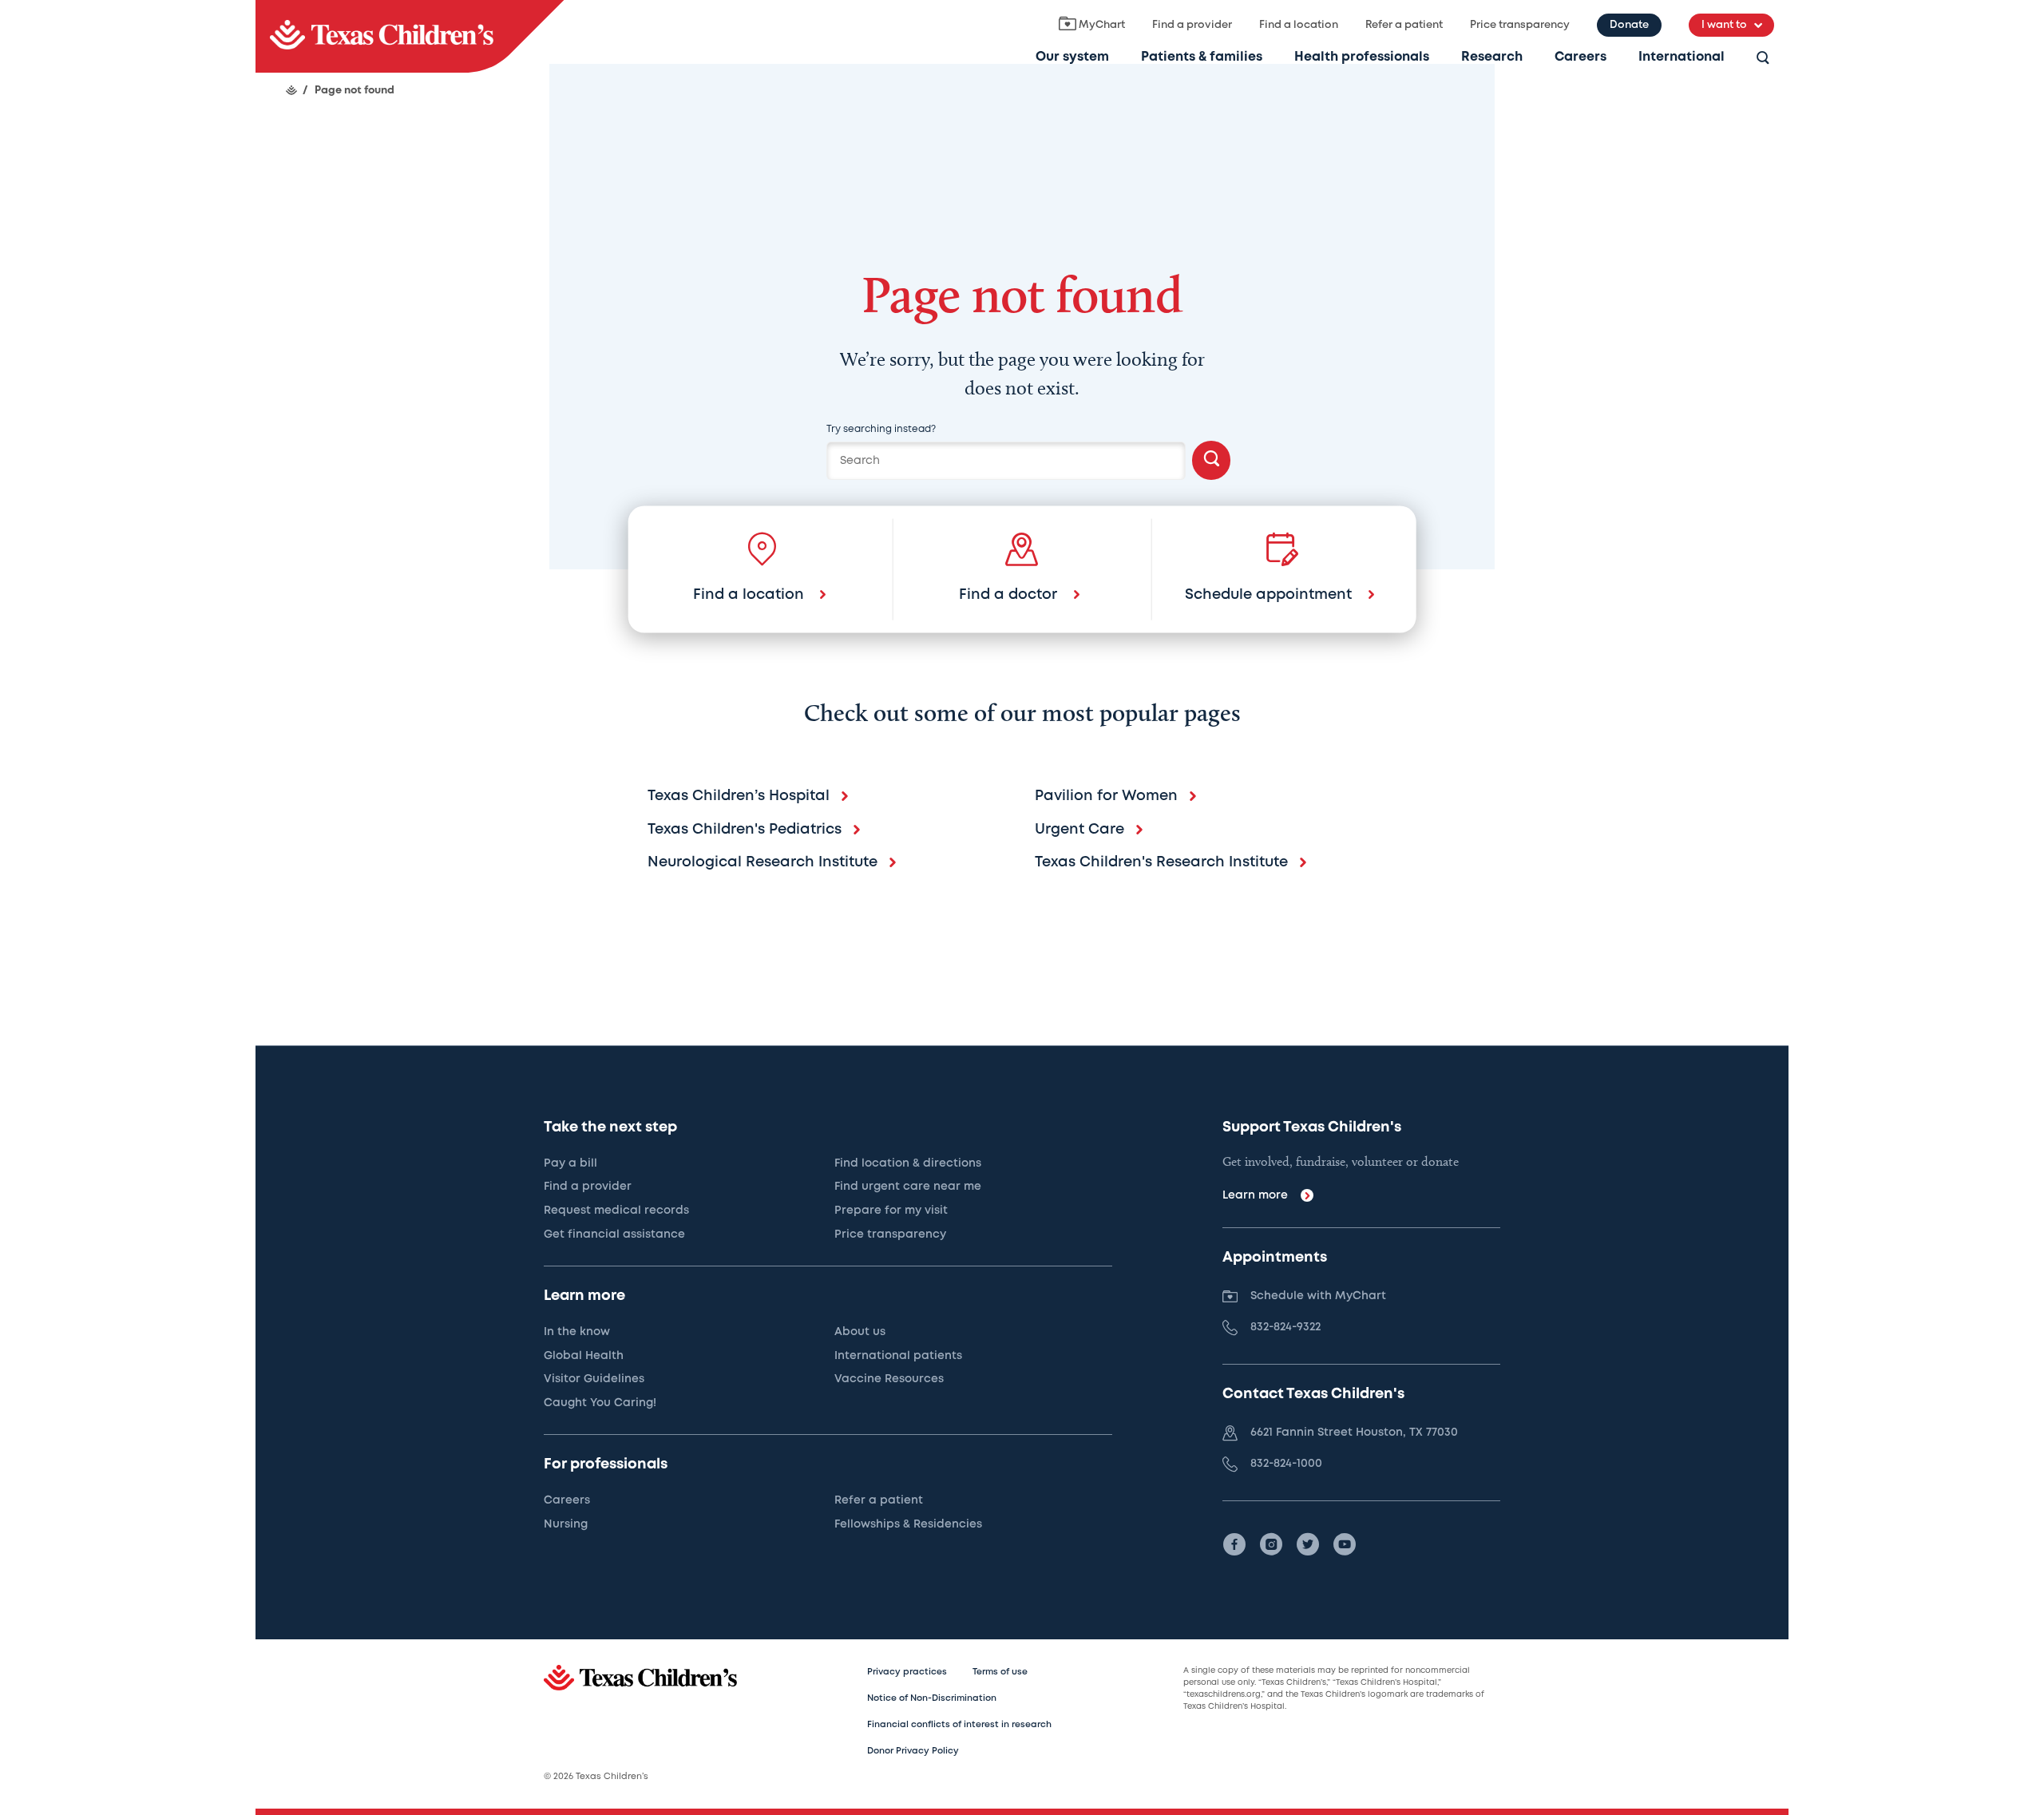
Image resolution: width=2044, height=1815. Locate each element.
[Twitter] (1308, 1544)
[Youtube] (1345, 1544)
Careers (1581, 57)
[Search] (1211, 460)
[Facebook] (1234, 1544)
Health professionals (1362, 57)
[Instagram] (1271, 1544)
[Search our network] (1763, 59)
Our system (1072, 57)
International (1682, 57)
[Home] (291, 90)
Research (1492, 57)
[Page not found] (410, 36)
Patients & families (1202, 57)
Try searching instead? (881, 429)
